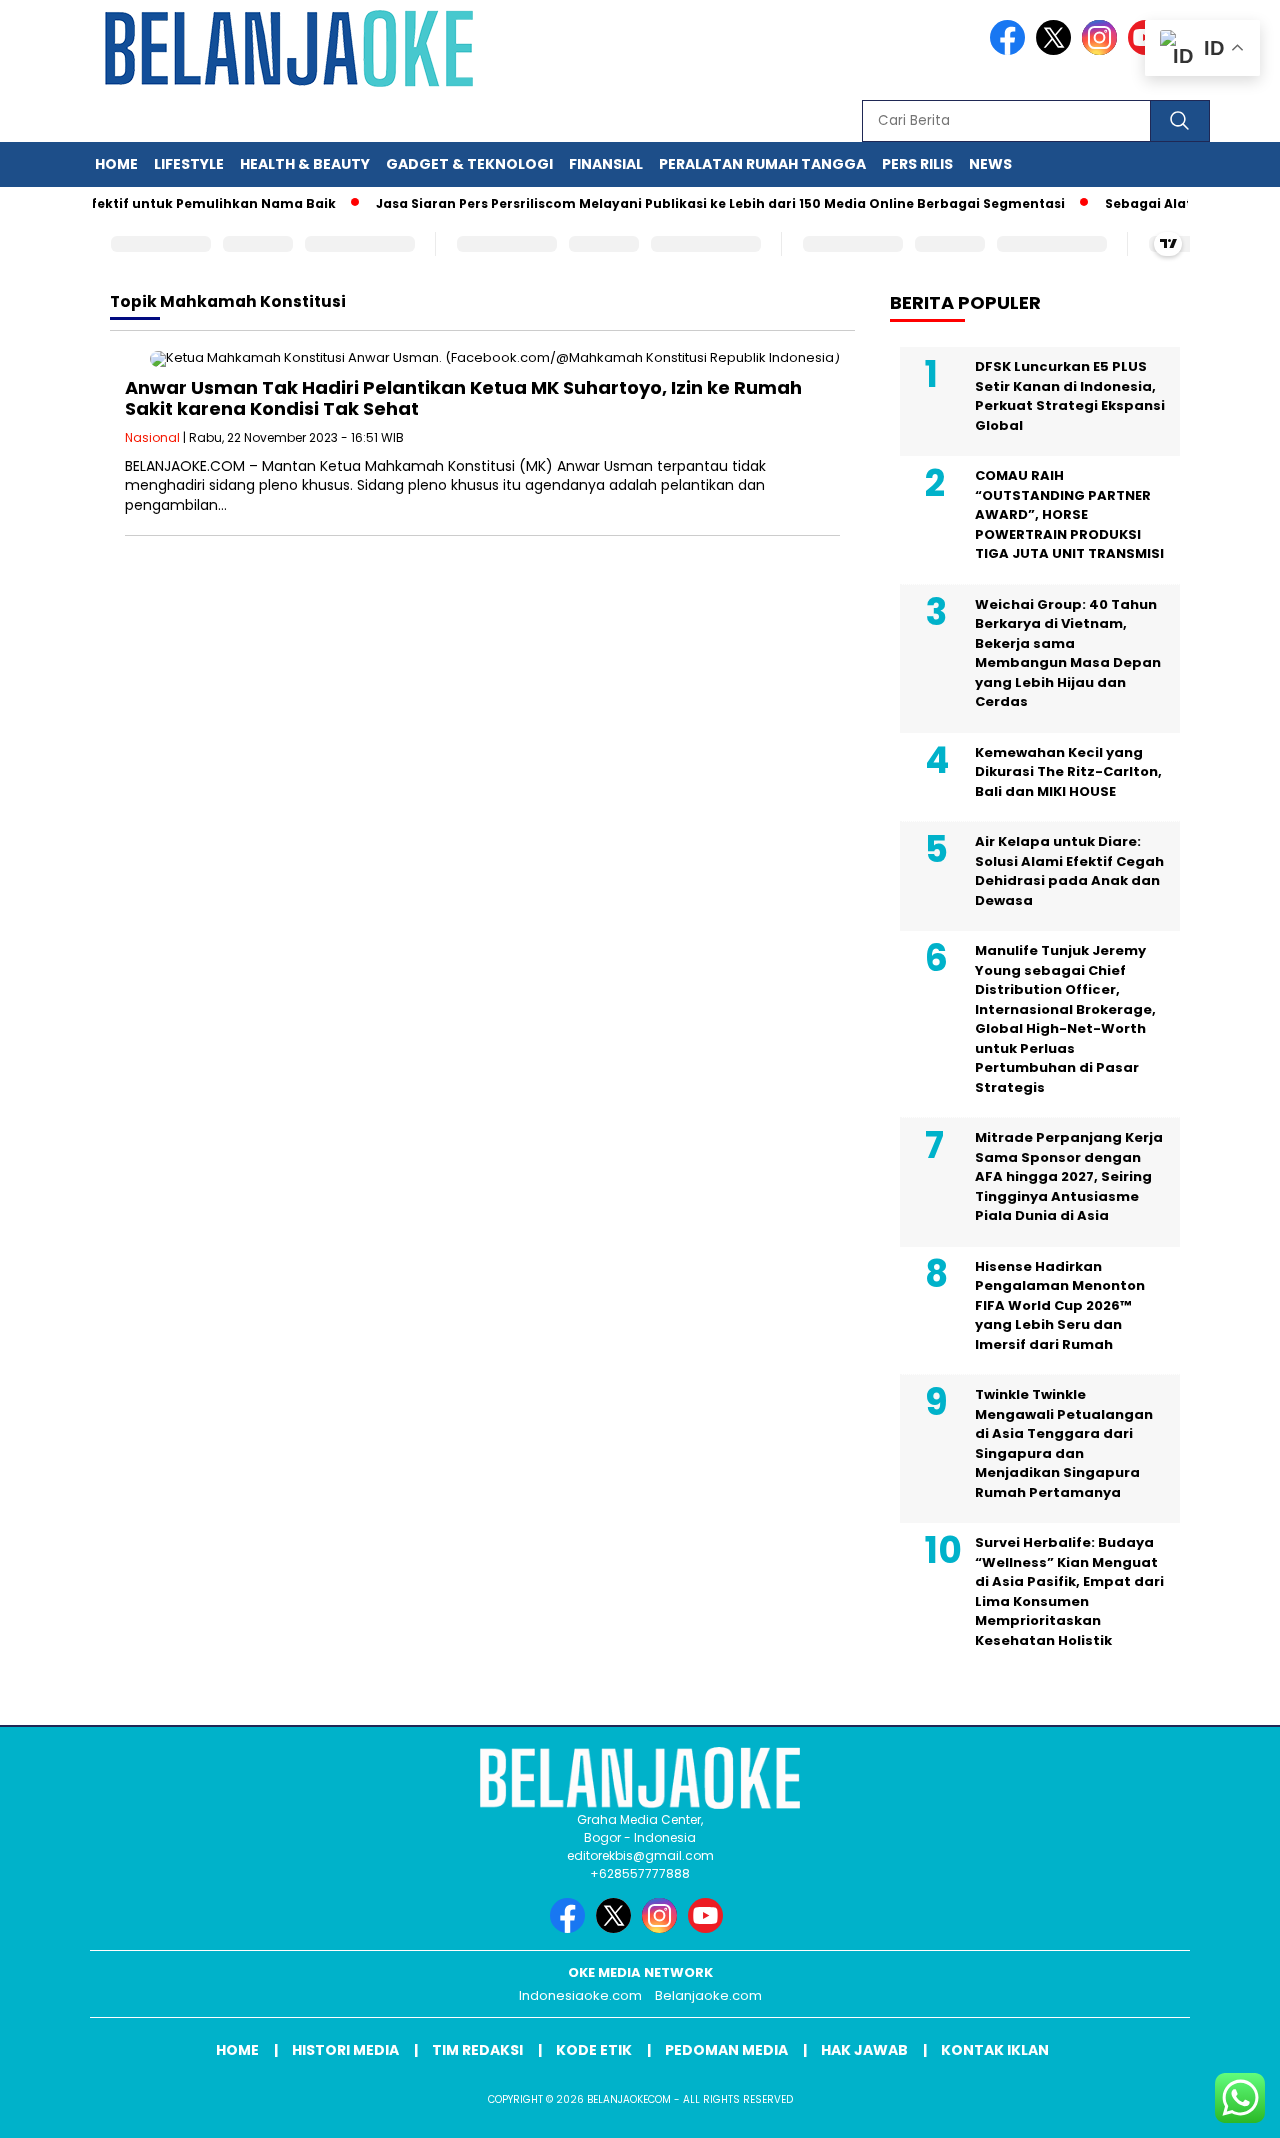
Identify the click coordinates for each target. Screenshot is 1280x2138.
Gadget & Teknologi (469, 164)
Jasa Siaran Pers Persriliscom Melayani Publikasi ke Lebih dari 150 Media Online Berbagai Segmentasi (697, 203)
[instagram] (1103, 50)
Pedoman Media (726, 2050)
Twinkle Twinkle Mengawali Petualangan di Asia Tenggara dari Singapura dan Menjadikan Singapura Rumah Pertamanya (1064, 1443)
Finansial (606, 164)
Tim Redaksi (477, 2050)
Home (116, 164)
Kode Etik (594, 2050)
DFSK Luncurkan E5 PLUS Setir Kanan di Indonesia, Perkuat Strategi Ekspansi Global (1070, 396)
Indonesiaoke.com (580, 1995)
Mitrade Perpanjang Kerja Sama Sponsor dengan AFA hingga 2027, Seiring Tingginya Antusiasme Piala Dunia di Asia (1069, 1176)
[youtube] (709, 1928)
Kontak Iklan (995, 2050)
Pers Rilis (917, 164)
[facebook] (1011, 50)
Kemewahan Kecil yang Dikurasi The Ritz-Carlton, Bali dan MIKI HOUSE (1068, 772)
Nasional (152, 437)
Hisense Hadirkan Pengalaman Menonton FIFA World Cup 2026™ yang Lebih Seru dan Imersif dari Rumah (1060, 1305)
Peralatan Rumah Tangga (762, 164)
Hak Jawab (864, 2050)
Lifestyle (189, 164)
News (990, 164)
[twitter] (1057, 50)
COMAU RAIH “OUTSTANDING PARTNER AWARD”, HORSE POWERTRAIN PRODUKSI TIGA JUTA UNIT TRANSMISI (1069, 514)
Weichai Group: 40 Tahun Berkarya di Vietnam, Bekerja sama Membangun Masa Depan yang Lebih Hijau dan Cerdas (1068, 653)
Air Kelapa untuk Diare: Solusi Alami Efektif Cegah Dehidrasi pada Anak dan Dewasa (1069, 871)
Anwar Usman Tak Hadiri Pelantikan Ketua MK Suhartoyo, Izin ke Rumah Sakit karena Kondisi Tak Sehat (463, 398)
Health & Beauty (305, 164)
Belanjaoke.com (708, 1995)
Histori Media (345, 2050)
